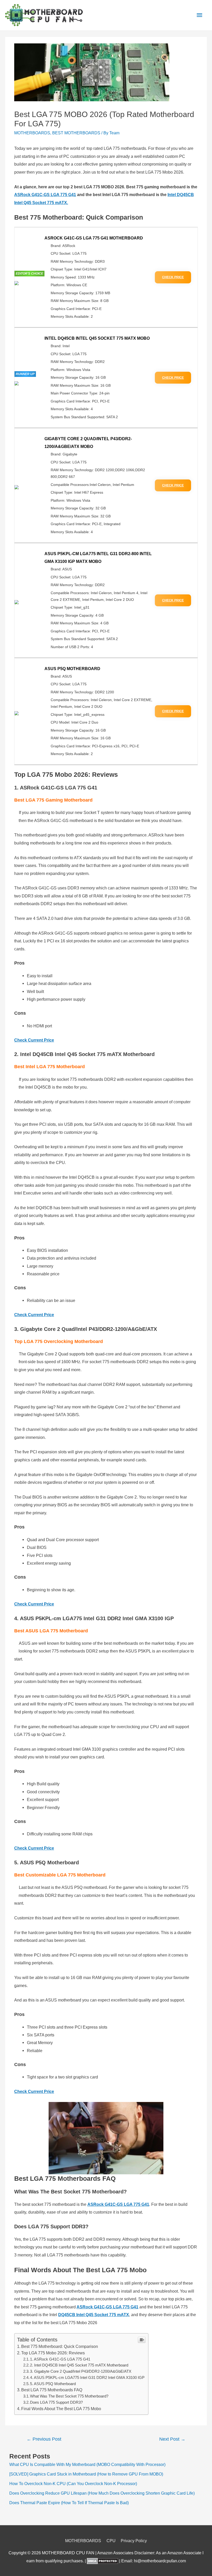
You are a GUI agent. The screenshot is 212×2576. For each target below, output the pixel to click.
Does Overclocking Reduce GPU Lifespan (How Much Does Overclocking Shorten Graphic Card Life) (102, 2493)
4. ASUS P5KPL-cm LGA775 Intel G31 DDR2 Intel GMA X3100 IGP (88, 2378)
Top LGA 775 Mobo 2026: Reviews (53, 2353)
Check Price (173, 277)
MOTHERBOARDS (32, 133)
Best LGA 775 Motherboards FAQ (52, 2390)
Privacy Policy (134, 2541)
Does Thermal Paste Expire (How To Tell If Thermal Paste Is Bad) (69, 2503)
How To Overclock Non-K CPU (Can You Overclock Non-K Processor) (73, 2484)
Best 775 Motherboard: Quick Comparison (60, 2346)
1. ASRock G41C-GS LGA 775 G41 (60, 2359)
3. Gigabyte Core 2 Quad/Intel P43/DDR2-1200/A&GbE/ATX (81, 2371)
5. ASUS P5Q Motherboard (53, 2384)
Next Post (172, 2439)
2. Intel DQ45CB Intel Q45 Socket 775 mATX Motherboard (79, 2365)
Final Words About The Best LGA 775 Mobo (61, 2409)
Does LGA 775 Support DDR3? (56, 2402)
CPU (111, 2541)
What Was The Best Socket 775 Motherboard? (69, 2396)
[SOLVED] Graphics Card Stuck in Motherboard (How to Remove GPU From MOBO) (86, 2474)
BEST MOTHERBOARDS (76, 133)
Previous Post (44, 2439)
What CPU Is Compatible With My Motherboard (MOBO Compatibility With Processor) (87, 2464)
